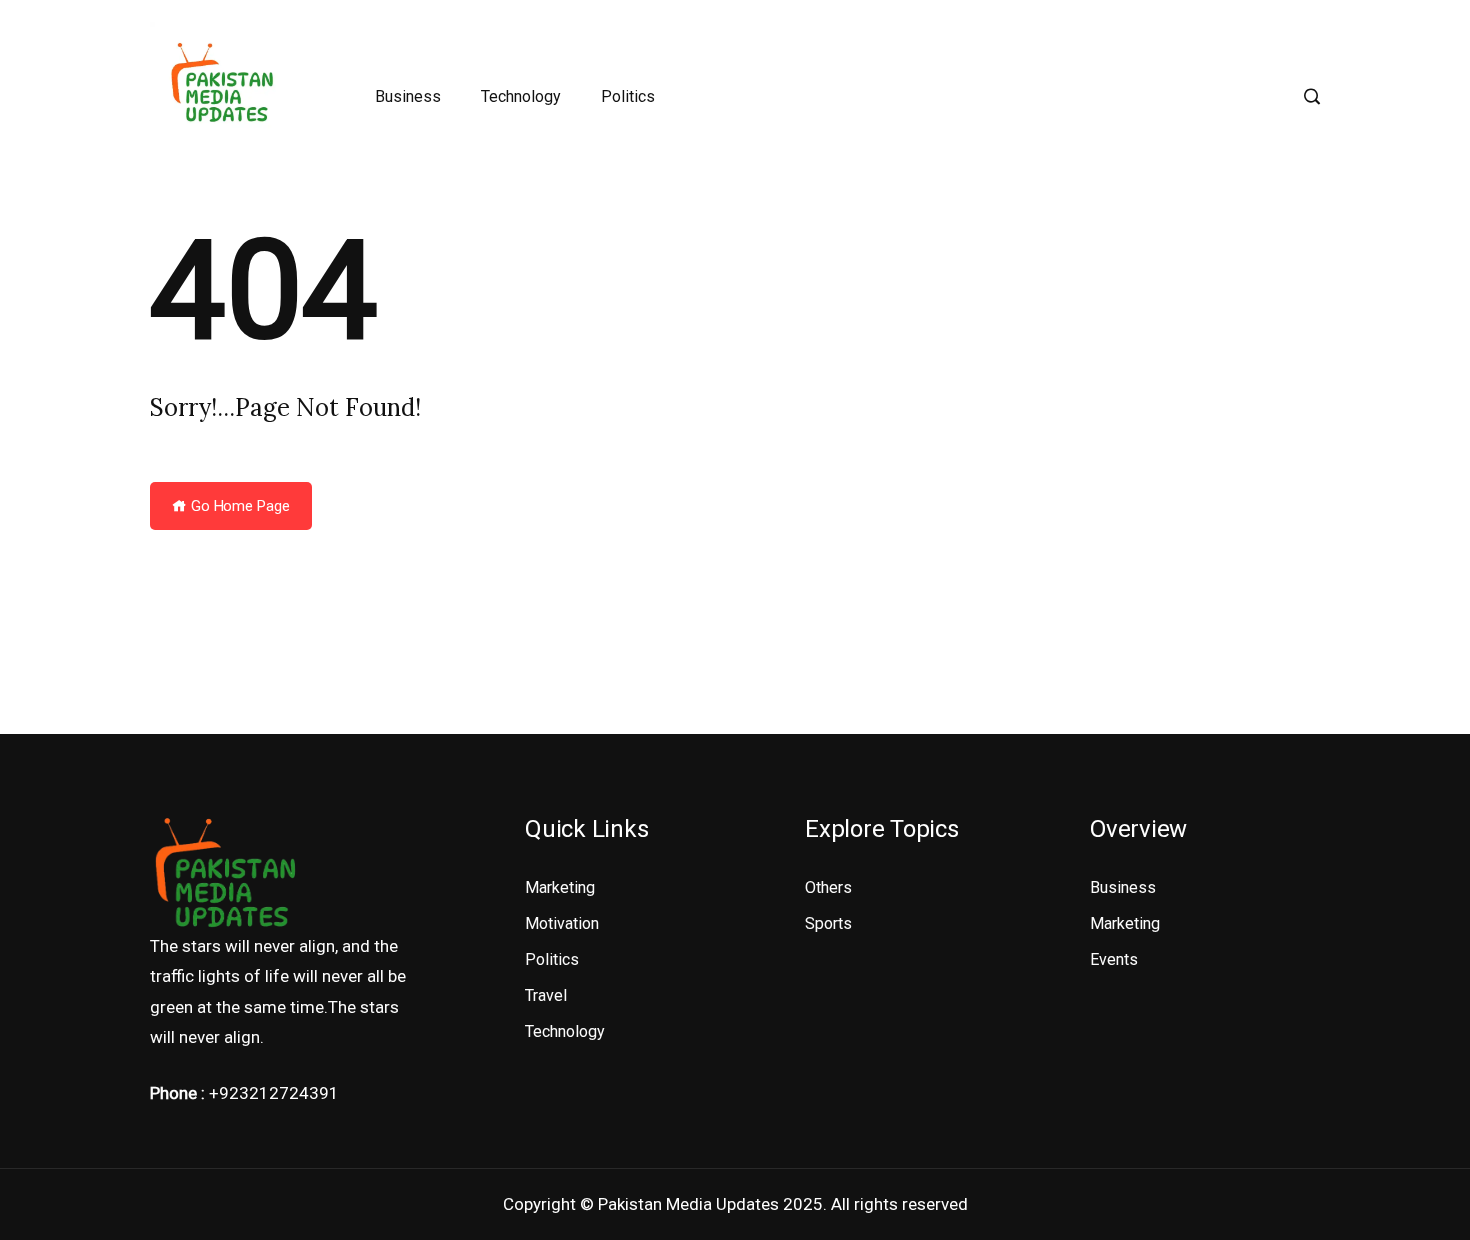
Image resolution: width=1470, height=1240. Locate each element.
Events (1114, 959)
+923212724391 (274, 1093)
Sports (828, 923)
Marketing (560, 887)
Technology (521, 96)
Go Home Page (238, 506)
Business (408, 96)
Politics (628, 96)
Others (828, 887)
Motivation (562, 923)
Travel (546, 995)
